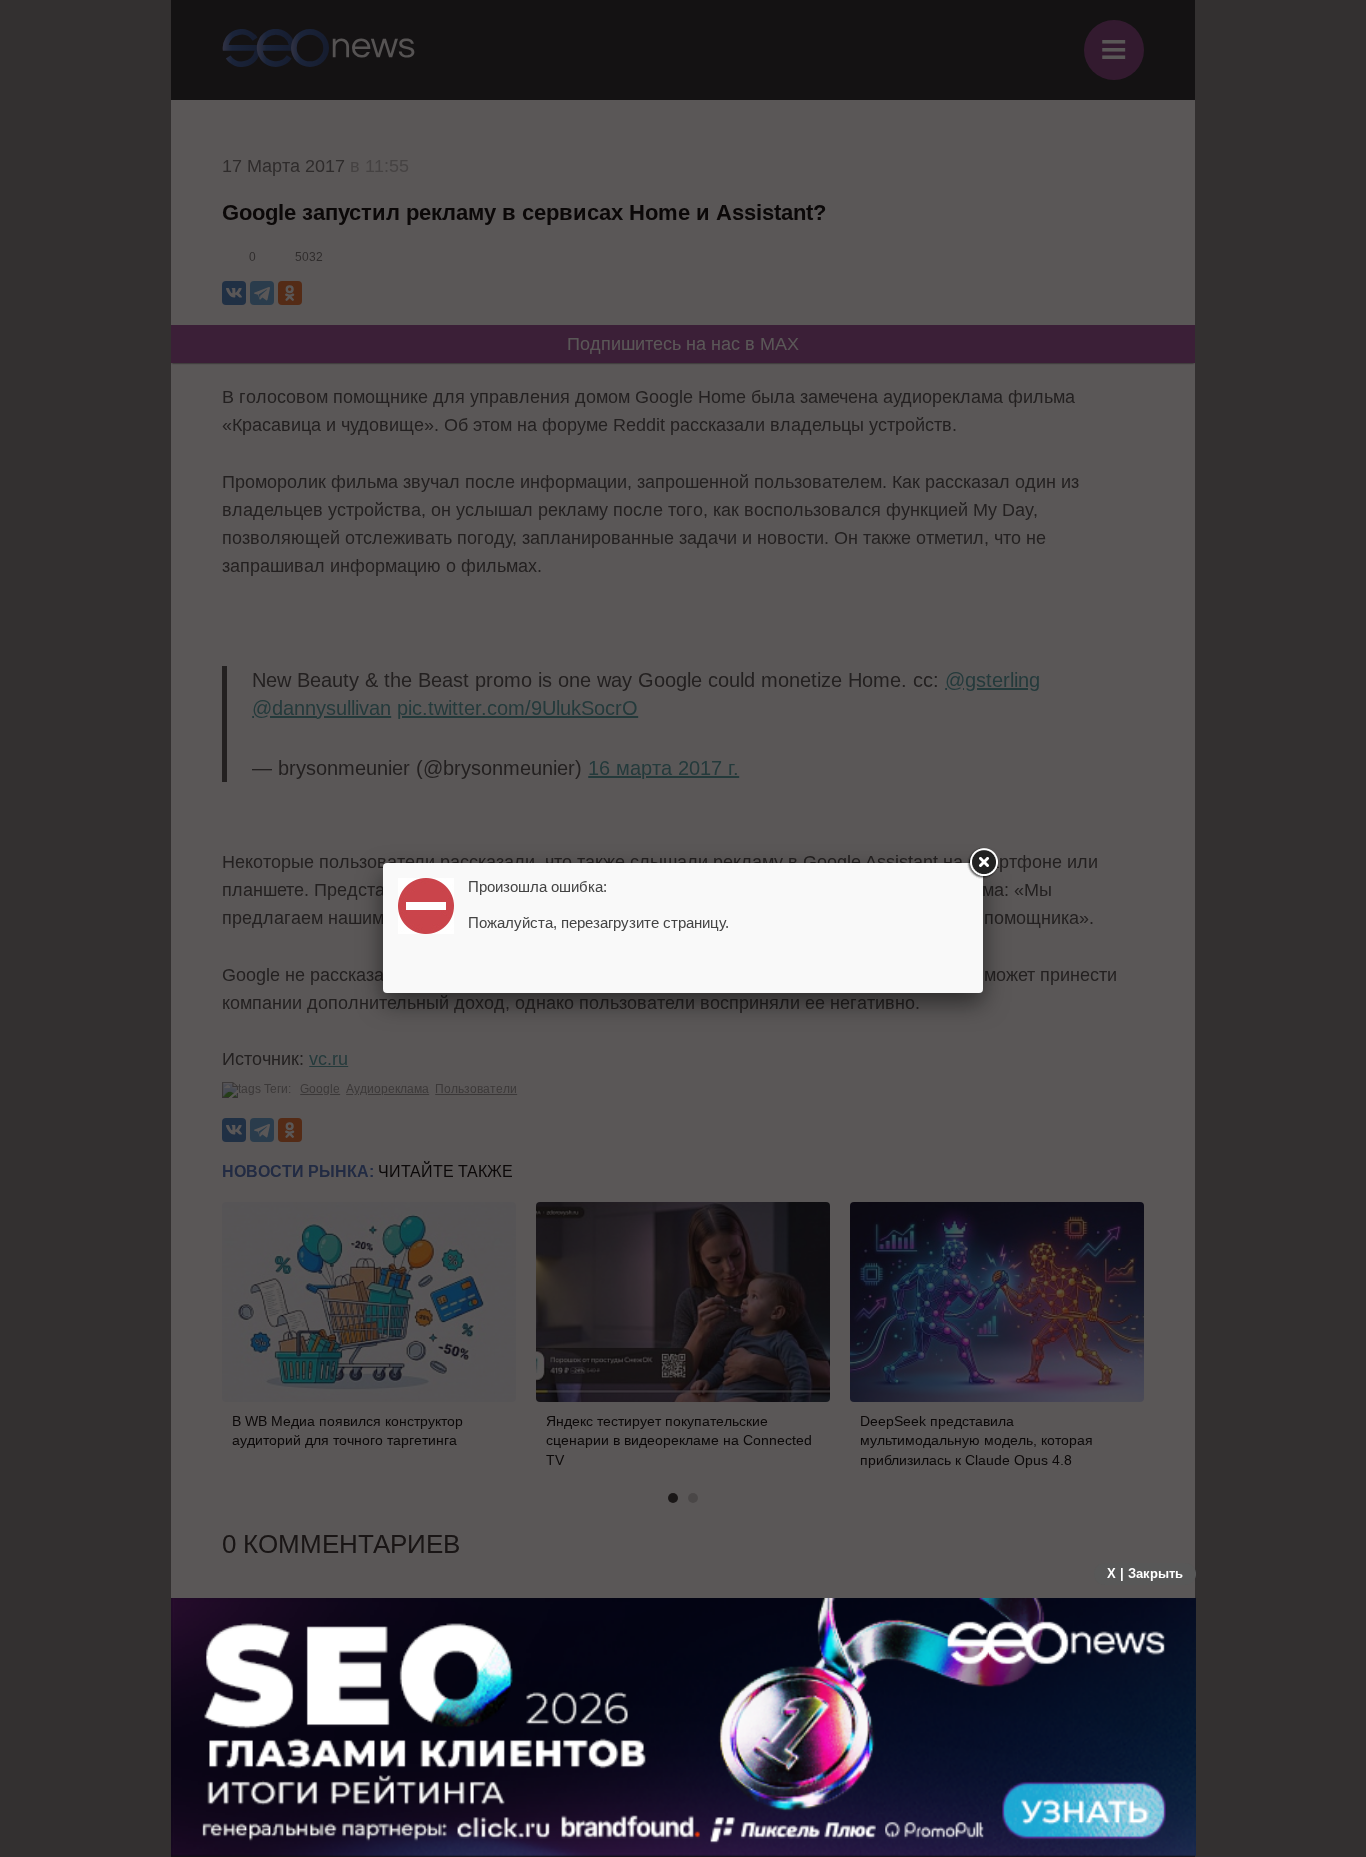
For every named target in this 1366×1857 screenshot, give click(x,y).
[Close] (983, 863)
